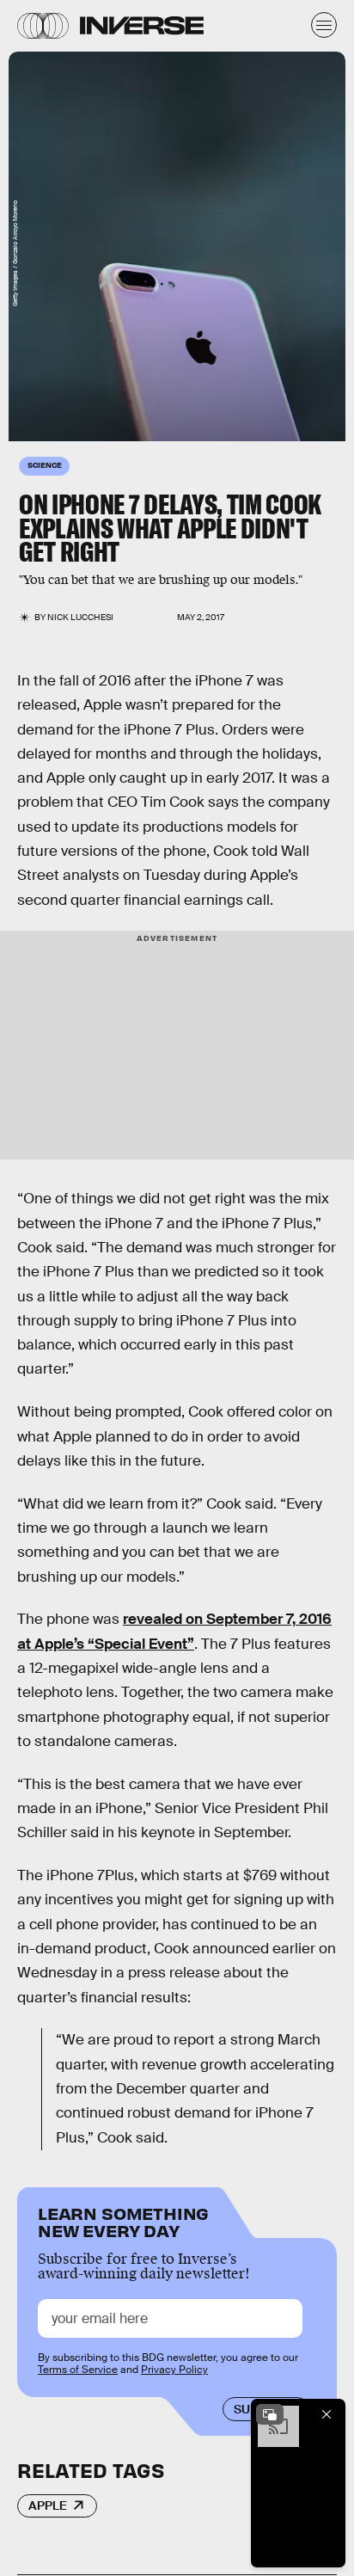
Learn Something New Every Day (123, 2220)
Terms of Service (78, 2370)
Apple (48, 2505)
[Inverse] (142, 25)
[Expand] (270, 2414)
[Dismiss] (327, 2414)
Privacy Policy (174, 2370)
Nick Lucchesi (80, 617)
